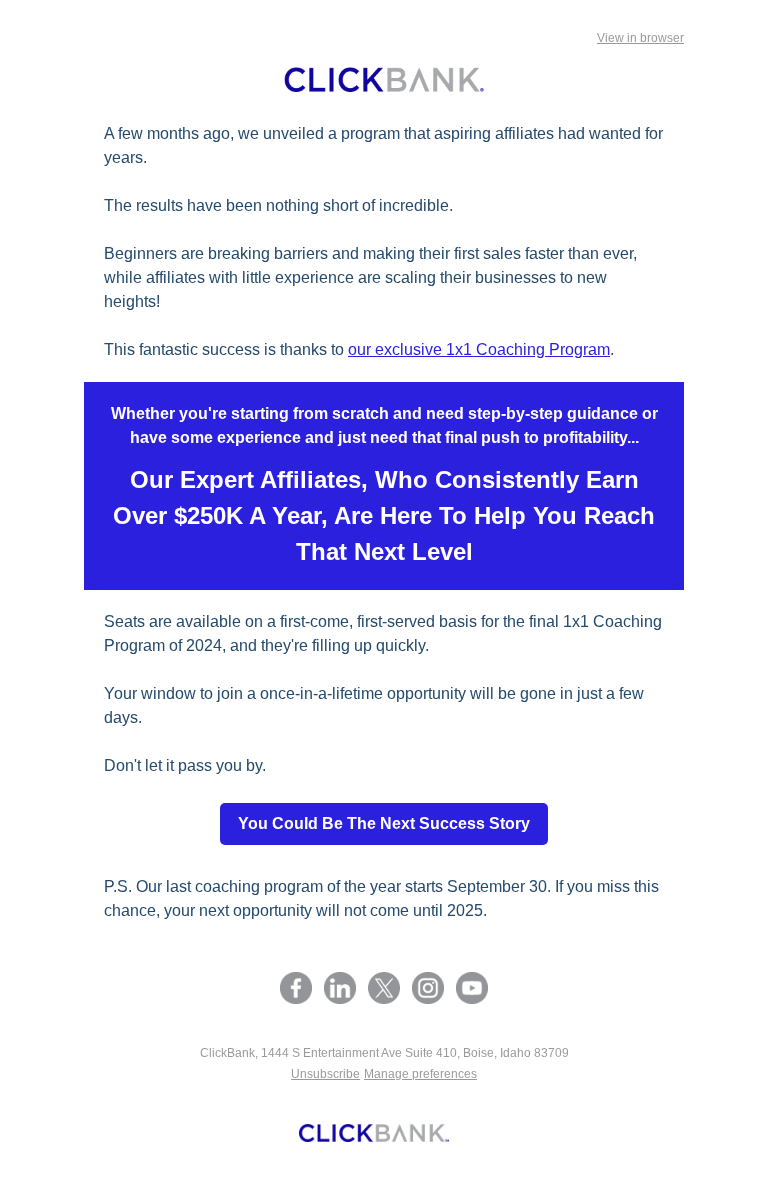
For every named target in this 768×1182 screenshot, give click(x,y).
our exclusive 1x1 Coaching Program (479, 349)
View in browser (640, 38)
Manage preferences (420, 1074)
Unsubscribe (325, 1074)
